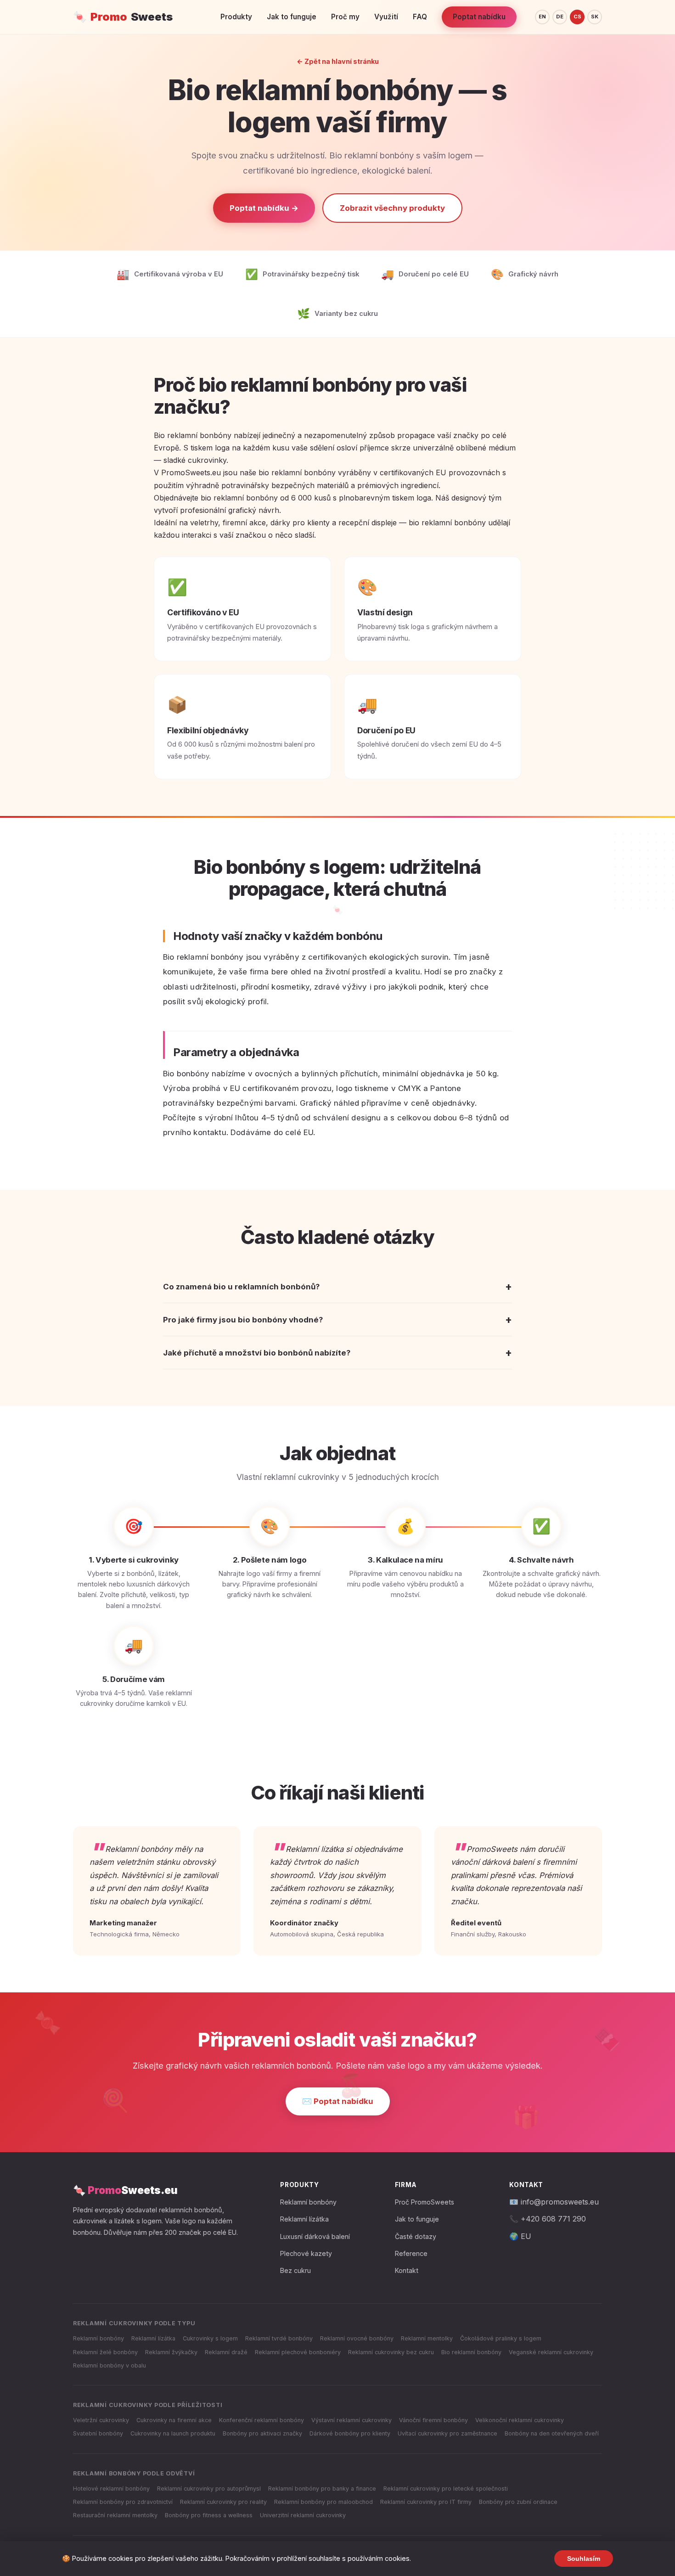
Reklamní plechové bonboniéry (298, 2352)
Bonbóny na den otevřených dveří (552, 2433)
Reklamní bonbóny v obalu (110, 2365)
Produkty (236, 17)
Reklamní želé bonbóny (105, 2352)
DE (560, 17)
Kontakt (407, 2270)
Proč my (345, 17)
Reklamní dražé (226, 2352)
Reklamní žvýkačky (171, 2352)
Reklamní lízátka (304, 2219)
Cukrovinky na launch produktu (173, 2433)
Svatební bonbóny (98, 2433)
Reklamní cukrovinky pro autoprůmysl (209, 2489)
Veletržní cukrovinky (101, 2420)
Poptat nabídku (479, 17)
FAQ (420, 17)
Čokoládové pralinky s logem (501, 2338)
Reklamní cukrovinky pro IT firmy (426, 2502)
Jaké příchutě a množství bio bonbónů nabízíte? (337, 1353)
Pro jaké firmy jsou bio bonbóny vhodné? (337, 1319)
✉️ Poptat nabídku (338, 2101)
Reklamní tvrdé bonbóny (279, 2338)
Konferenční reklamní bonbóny (262, 2420)
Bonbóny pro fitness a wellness (209, 2515)
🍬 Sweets (123, 17)
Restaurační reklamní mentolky (115, 2515)
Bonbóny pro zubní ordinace (518, 2502)
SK (595, 17)
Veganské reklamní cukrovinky (551, 2352)
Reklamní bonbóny (308, 2202)
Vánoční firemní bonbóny (433, 2420)
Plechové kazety (306, 2253)
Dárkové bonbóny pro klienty (350, 2433)
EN (542, 17)
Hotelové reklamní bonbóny (111, 2489)
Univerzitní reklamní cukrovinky (303, 2515)
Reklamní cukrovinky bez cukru (391, 2352)
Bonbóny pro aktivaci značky (262, 2433)
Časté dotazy (416, 2236)
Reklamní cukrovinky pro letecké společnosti (446, 2489)
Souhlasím (584, 2559)
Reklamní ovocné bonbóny (357, 2338)
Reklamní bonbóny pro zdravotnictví (123, 2502)
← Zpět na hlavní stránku (338, 61)
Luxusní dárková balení (315, 2236)
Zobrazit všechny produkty (392, 208)
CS (577, 17)
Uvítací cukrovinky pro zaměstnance (447, 2433)
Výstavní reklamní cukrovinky (352, 2420)
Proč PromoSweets (425, 2202)
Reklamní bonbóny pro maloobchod (323, 2502)
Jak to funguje (292, 17)
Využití (386, 17)
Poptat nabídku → (264, 208)
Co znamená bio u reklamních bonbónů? (337, 1286)
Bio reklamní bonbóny (471, 2352)
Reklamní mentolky (427, 2338)
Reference (411, 2253)
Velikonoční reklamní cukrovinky (520, 2420)
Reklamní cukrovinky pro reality (223, 2502)
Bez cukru (295, 2270)
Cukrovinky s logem (210, 2338)
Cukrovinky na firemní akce (174, 2420)
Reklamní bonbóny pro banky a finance (322, 2489)
